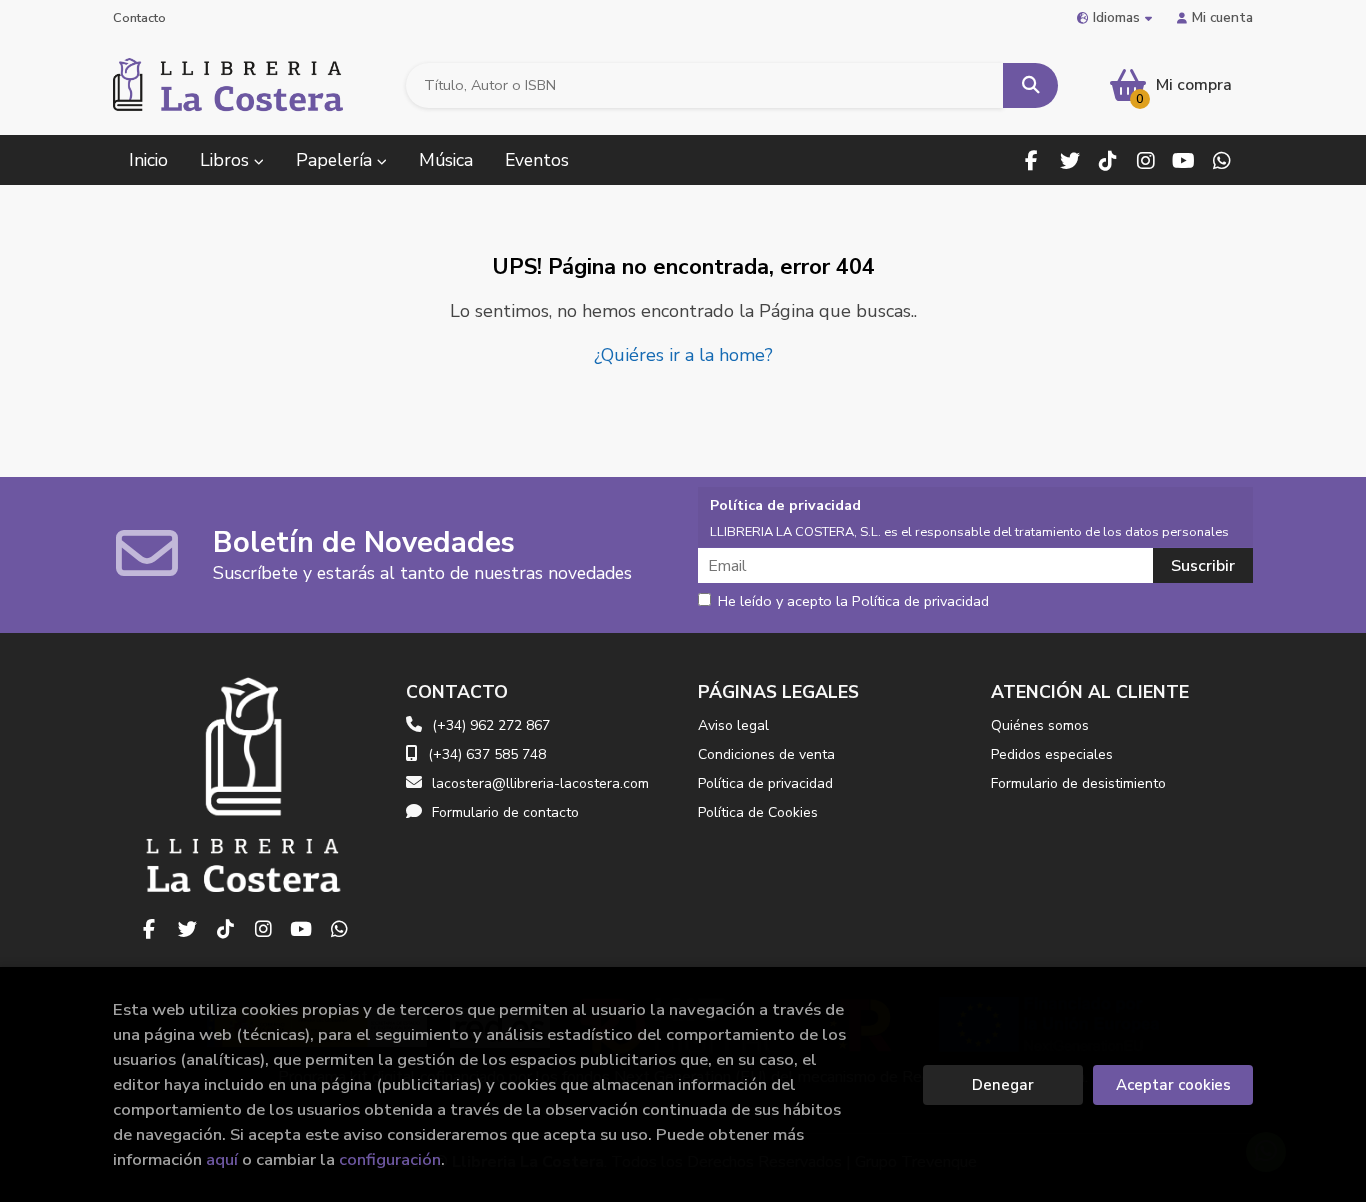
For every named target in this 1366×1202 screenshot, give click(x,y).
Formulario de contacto (505, 812)
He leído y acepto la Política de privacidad (853, 602)
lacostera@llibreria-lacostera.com (540, 783)
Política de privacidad (765, 783)
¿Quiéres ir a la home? (683, 355)
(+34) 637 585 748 (487, 754)
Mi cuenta (1222, 17)
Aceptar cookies (1173, 1085)
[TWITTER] (1069, 160)
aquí (222, 1159)
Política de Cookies (758, 812)
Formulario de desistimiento (1078, 783)
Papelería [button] (336, 160)
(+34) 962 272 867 (491, 725)
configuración (390, 1159)
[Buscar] (1030, 85)
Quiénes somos (1040, 725)
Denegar (1003, 1085)
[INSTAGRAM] (1145, 160)
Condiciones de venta (766, 754)
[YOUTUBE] (1183, 160)
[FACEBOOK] (1031, 160)
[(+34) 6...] (1221, 160)
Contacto (139, 18)
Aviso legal (733, 725)
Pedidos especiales (1052, 754)
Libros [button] (227, 160)
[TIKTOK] (1107, 160)
